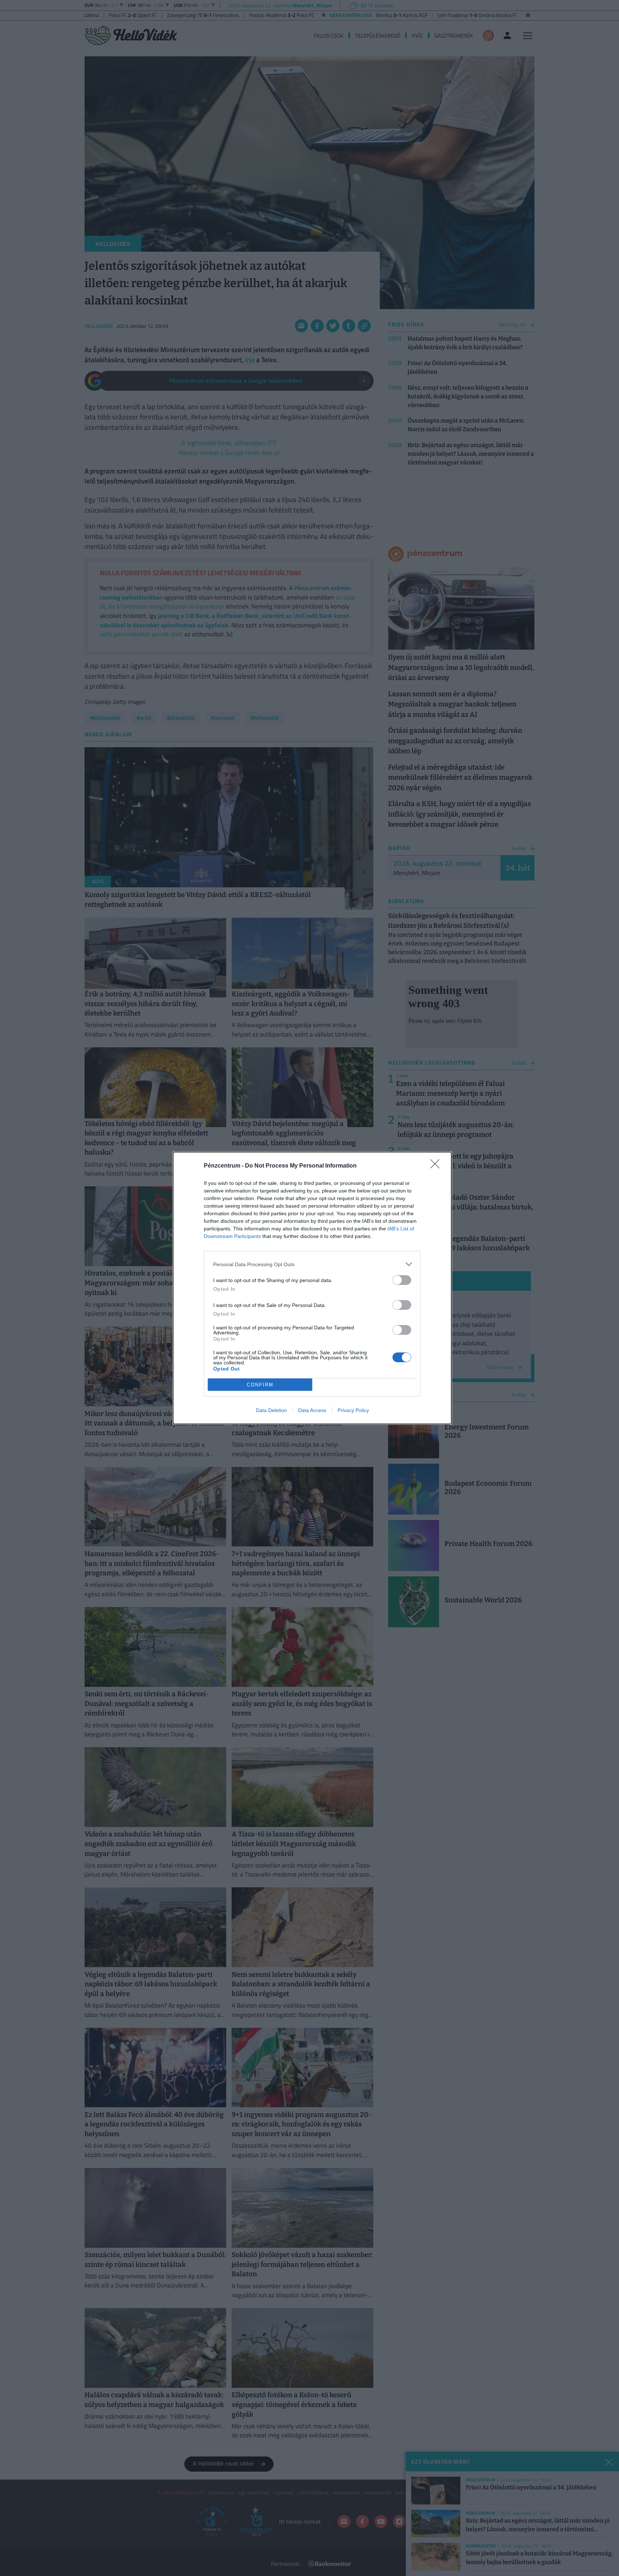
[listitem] (312, 1264)
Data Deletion (271, 1410)
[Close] (437, 1166)
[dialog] (312, 1288)
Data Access (312, 1410)
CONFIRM (260, 1385)
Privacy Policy (353, 1410)
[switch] (402, 1280)
